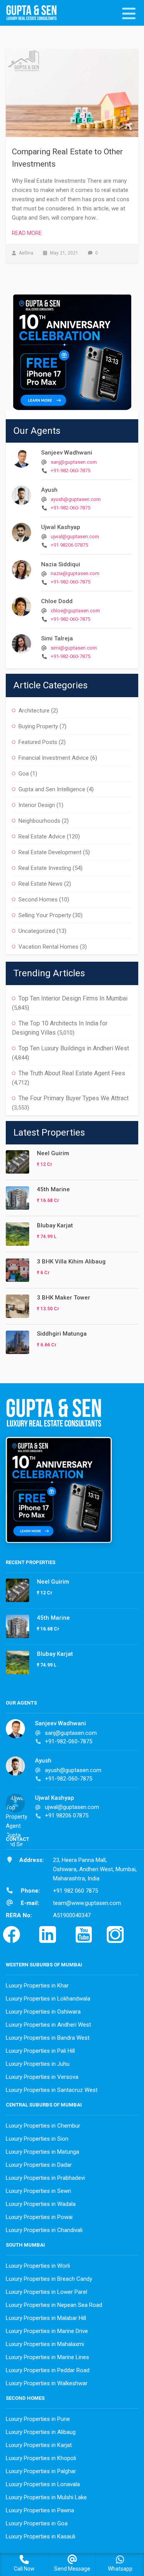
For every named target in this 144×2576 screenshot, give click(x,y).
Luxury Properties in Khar (37, 1986)
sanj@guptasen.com (74, 462)
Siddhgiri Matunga (62, 1334)
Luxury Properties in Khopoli (41, 2458)
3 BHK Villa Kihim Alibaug (71, 1262)
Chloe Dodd (57, 601)
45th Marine (53, 1189)
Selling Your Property (45, 915)
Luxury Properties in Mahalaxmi (45, 2344)
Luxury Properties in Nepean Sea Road (54, 2305)
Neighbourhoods (39, 821)
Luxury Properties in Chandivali (44, 2230)
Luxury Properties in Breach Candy (49, 2279)
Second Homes (38, 899)
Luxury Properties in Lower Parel (46, 2292)
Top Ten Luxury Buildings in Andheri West (74, 1048)
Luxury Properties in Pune (38, 2419)
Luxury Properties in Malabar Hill (46, 2318)
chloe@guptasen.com (75, 611)
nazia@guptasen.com (75, 573)
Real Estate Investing (45, 868)
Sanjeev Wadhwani (67, 453)
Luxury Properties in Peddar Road (48, 2370)
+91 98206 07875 (69, 545)
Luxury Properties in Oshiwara (43, 2012)
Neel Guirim (53, 1153)
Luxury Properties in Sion (37, 2139)
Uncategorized (37, 931)
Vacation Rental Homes (48, 947)
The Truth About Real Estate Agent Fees (72, 1073)
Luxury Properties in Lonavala (43, 2484)
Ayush (49, 490)
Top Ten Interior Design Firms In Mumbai (73, 998)
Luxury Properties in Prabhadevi (45, 2178)
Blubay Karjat (55, 1225)
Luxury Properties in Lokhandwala (48, 1999)
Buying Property (38, 726)
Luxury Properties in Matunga (42, 2152)
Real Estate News (41, 884)
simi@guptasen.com (74, 648)
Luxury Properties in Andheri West (48, 2025)
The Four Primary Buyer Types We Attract (74, 1098)
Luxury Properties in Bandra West (48, 2038)
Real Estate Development (50, 852)
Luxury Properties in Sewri (38, 2191)
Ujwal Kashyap (61, 527)
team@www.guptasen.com (87, 1903)
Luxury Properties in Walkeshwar (47, 2383)
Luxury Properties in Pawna (40, 2510)
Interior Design (37, 805)
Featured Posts (38, 742)
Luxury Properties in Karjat (39, 2445)
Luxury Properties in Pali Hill (40, 2051)
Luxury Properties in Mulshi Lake (46, 2497)
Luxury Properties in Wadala (41, 2204)
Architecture (34, 711)
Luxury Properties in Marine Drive (47, 2331)
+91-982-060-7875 (70, 470)
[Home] (35, 13)
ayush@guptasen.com (76, 499)
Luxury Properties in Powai (39, 2217)
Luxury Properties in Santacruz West (52, 2090)
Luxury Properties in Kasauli (41, 2536)
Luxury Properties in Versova (42, 2077)
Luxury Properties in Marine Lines (47, 2357)
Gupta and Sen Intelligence (52, 789)
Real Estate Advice (42, 837)
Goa (24, 774)
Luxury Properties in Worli (38, 2266)
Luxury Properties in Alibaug (41, 2432)
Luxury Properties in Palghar (41, 2471)
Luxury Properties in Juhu (38, 2064)
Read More (27, 233)
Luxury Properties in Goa (37, 2523)
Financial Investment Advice (54, 758)
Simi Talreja (57, 638)
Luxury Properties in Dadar (39, 2165)
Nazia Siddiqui (61, 564)
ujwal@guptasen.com (75, 537)
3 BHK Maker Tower (64, 1298)
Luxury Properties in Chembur (43, 2126)
